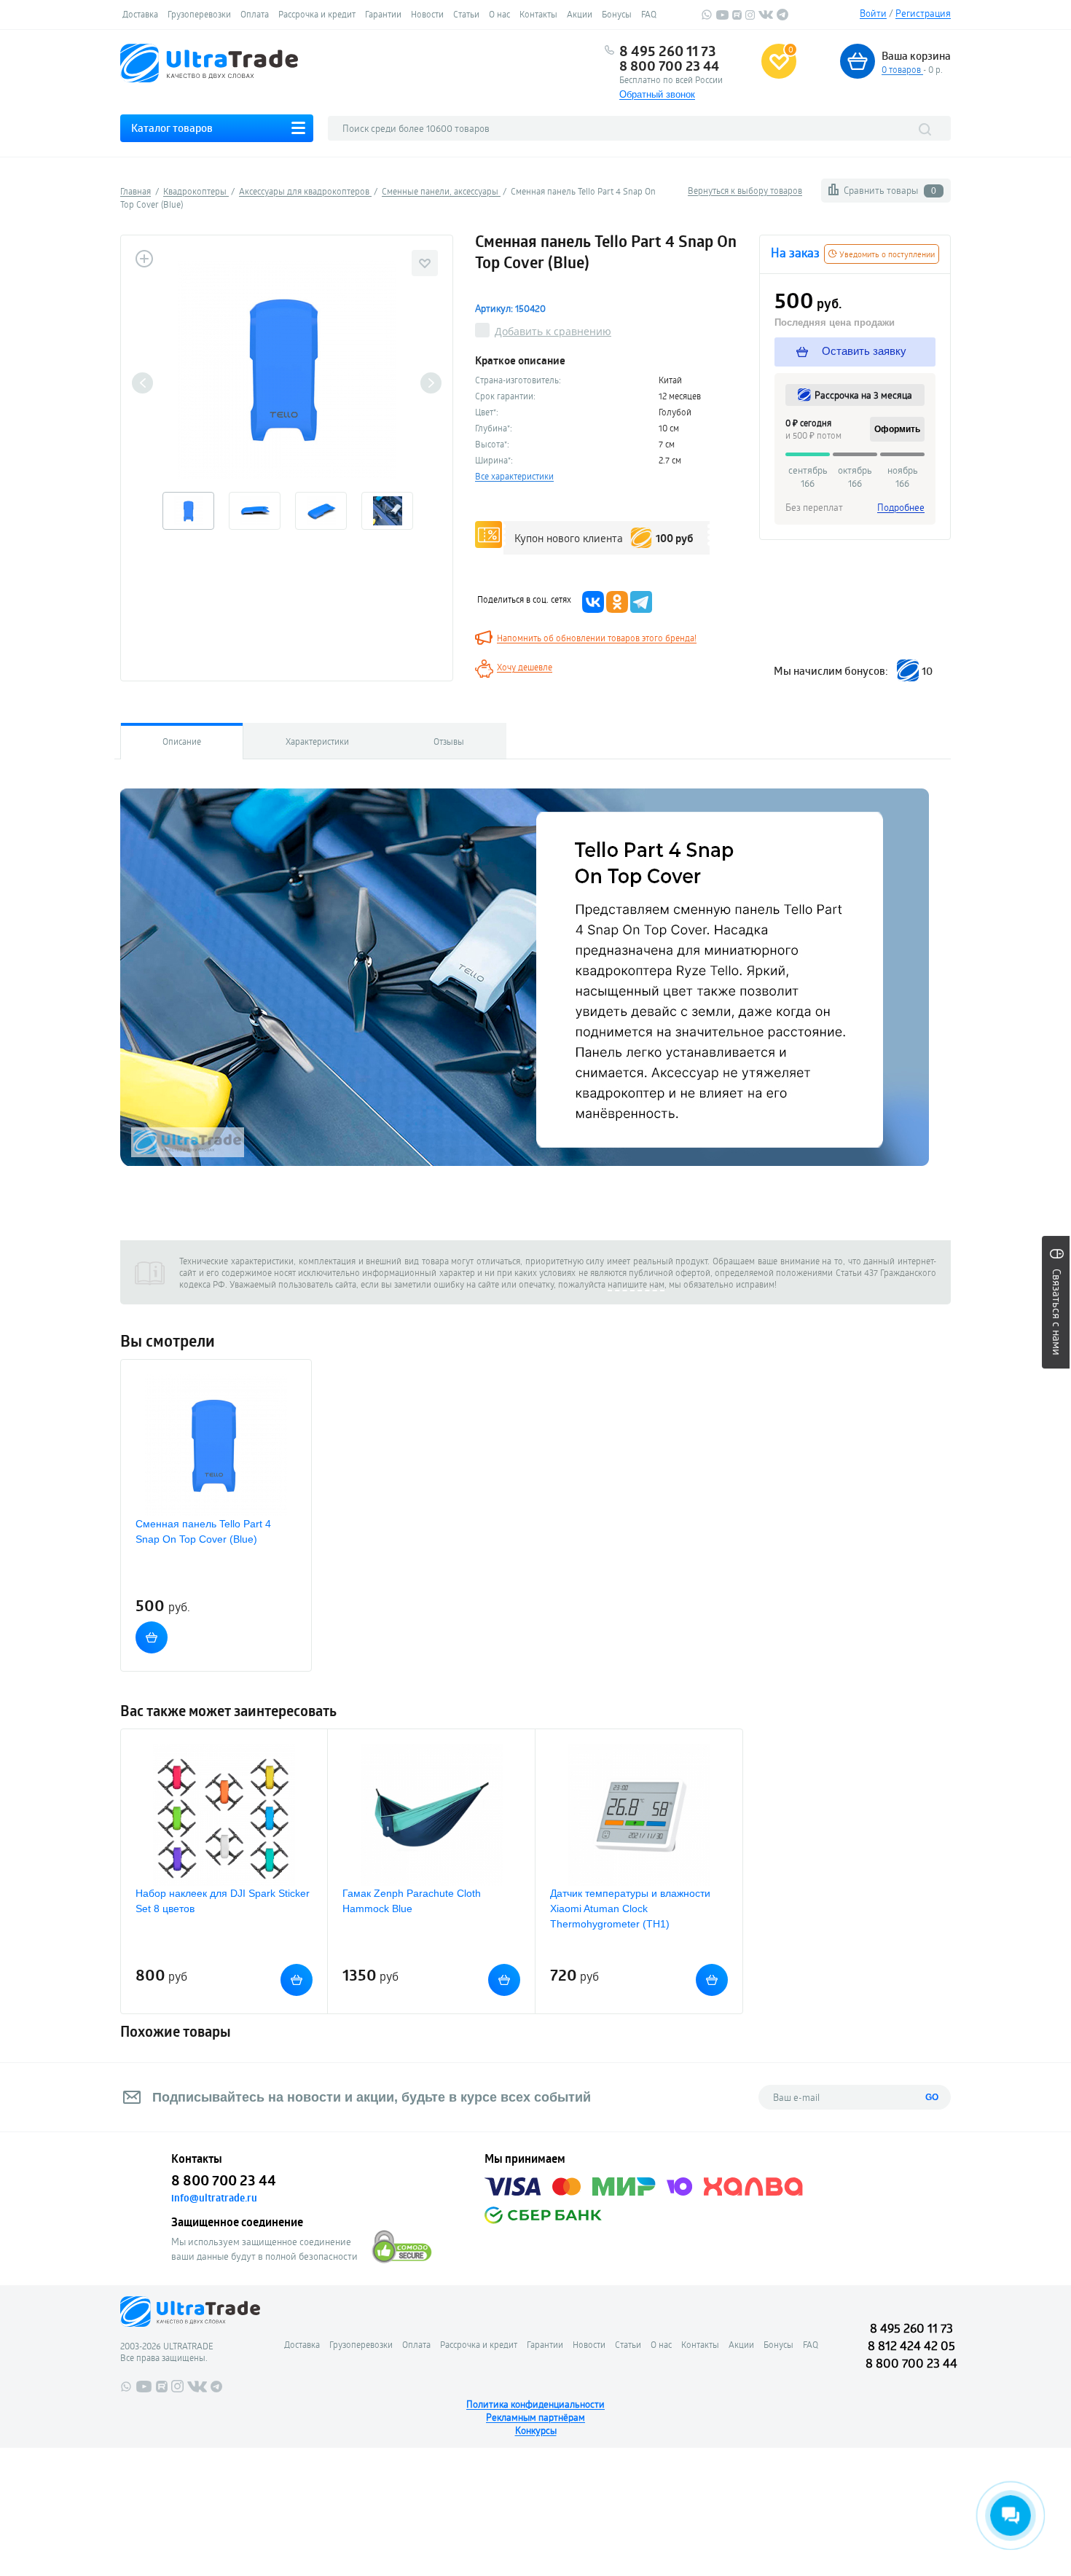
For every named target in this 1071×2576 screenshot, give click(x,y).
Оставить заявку (863, 351)
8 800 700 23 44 (669, 66)
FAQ (649, 14)
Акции (580, 14)
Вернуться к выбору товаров (745, 190)
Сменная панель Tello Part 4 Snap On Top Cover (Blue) (203, 1531)
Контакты (538, 14)
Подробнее (901, 507)
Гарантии (383, 14)
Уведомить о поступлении (886, 254)
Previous (142, 383)
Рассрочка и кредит (317, 14)
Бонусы (617, 14)
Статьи (466, 14)
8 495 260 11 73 (668, 51)
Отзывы (449, 741)
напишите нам (636, 1284)
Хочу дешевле (525, 667)
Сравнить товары (890, 190)
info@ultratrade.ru (214, 2198)
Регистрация (923, 13)
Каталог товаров (172, 128)
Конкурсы (536, 2430)
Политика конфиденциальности (535, 2404)
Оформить (897, 429)
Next (431, 383)
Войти (873, 13)
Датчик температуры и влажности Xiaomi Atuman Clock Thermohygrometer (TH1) (630, 1908)
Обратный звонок (657, 94)
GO (932, 2097)
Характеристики (317, 741)
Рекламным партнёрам (535, 2417)
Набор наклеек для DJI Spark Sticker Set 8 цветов (223, 1901)
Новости (427, 14)
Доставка (140, 14)
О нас (499, 14)
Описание (182, 741)
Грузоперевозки (199, 14)
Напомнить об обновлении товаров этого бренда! (597, 638)
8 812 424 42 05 (911, 2345)
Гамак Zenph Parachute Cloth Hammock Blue (412, 1901)
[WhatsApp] (707, 17)
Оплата (255, 14)
